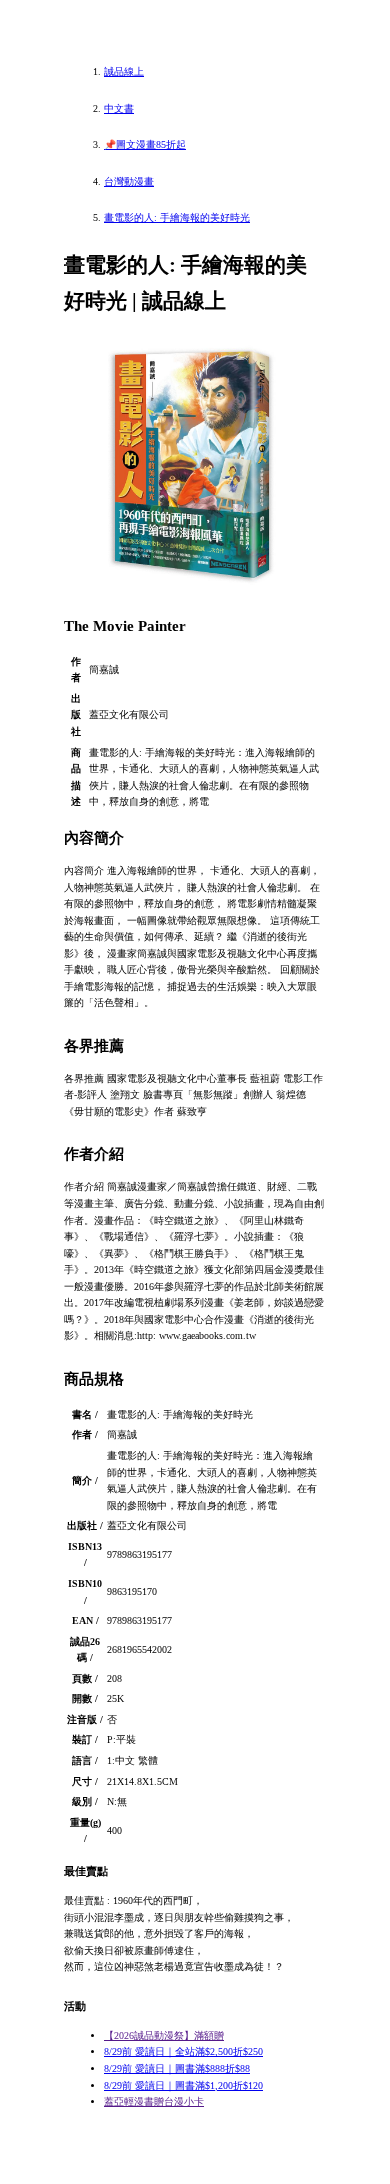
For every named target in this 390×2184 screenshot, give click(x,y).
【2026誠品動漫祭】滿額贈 (164, 2035)
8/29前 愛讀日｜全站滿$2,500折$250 (183, 2051)
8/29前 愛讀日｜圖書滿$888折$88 (177, 2068)
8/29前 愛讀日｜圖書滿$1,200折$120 (183, 2085)
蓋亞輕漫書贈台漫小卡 (154, 2101)
